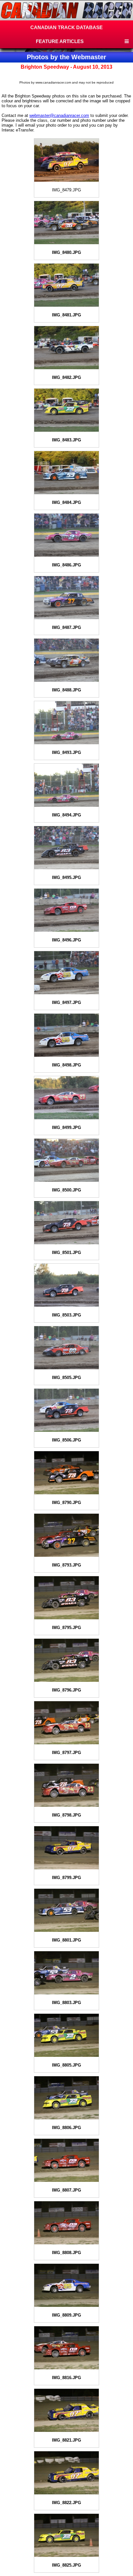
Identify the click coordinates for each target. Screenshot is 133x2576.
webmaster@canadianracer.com (59, 115)
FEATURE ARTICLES (60, 41)
